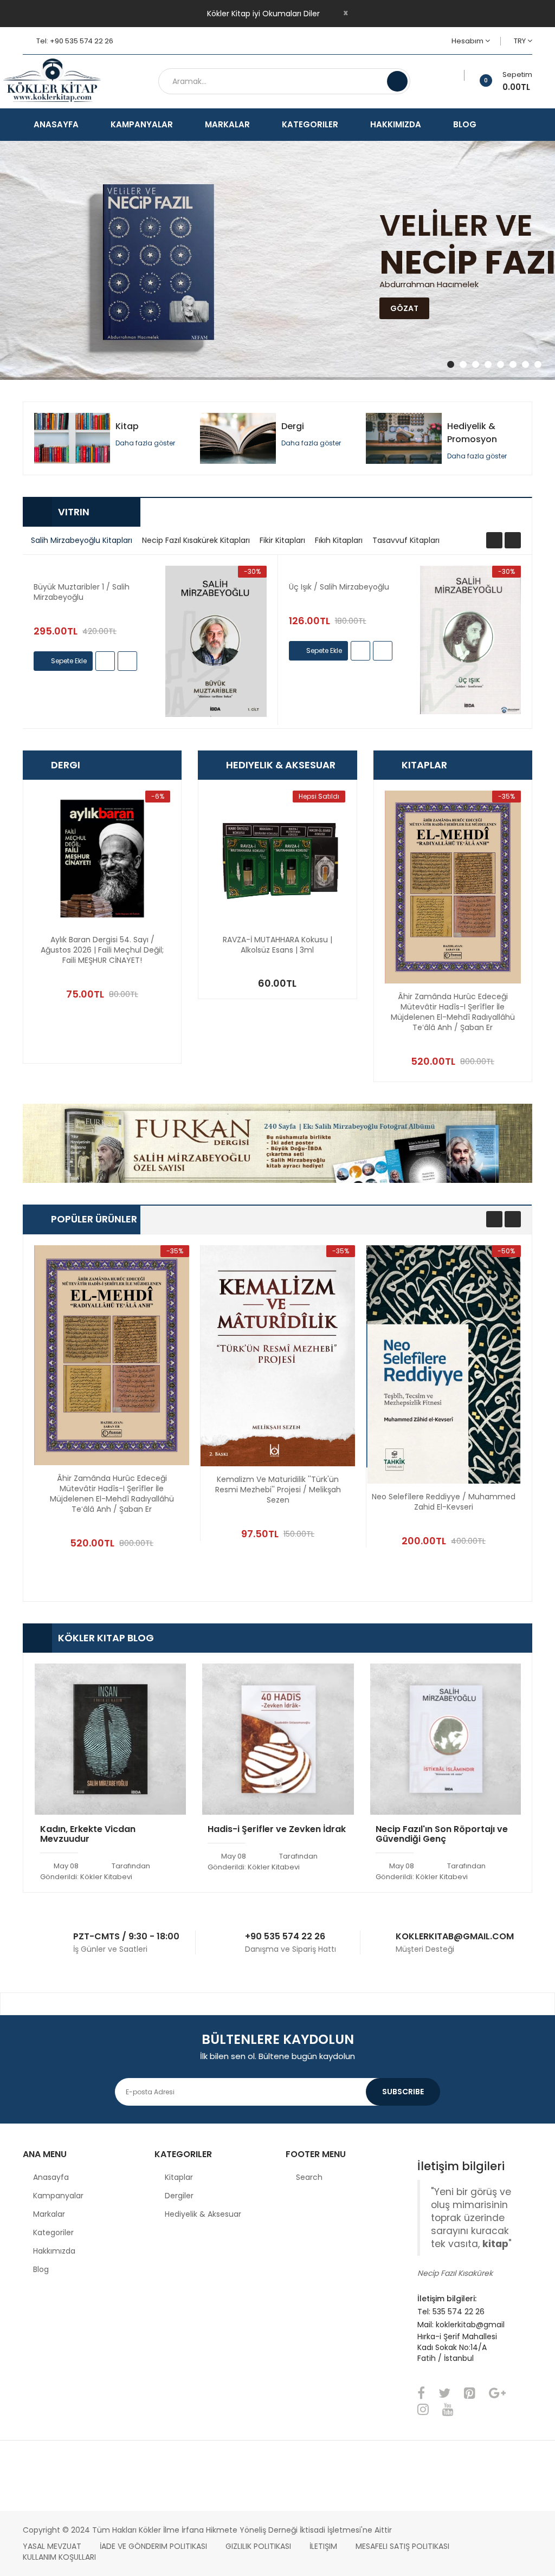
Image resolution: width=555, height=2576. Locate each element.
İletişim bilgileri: (447, 2299)
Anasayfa (51, 2177)
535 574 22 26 (459, 2312)
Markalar (49, 2214)
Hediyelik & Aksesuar (203, 2214)
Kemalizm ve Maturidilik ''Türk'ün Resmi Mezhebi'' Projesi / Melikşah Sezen (278, 1490)
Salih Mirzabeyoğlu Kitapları (82, 540)
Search (309, 2177)
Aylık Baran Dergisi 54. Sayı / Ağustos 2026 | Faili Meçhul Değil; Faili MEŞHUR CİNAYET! (102, 950)
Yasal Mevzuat (52, 2546)
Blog (41, 2269)
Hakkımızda (54, 2251)
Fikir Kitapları (282, 540)
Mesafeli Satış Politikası (402, 2546)
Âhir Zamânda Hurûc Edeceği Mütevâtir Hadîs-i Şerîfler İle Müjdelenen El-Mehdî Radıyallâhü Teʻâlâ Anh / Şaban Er (453, 1012)
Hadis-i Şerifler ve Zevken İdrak (277, 1830)
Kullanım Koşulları (59, 2557)
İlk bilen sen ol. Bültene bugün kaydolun (277, 2056)
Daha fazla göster (145, 443)
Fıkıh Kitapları (339, 540)
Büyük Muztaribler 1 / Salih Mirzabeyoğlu (82, 592)
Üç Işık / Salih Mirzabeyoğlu (339, 587)
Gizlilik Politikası (258, 2546)
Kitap (127, 426)
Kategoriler (53, 2232)
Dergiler (179, 2196)
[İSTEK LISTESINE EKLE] (105, 661)
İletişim (323, 2546)
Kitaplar (179, 2177)
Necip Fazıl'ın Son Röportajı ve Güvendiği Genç (442, 1835)
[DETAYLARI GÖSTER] (127, 661)
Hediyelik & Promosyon (472, 433)
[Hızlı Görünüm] (216, 641)
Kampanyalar (58, 2196)
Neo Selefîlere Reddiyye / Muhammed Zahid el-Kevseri (444, 1502)
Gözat (404, 308)
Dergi (293, 426)
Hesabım (468, 41)
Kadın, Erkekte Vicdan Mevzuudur (88, 1835)
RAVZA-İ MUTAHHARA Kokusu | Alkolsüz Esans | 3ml (277, 945)
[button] (176, 657)
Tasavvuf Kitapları (406, 540)
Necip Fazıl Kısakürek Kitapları (196, 540)
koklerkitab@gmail (470, 2325)
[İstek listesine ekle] (460, 75)
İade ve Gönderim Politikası (153, 2546)
